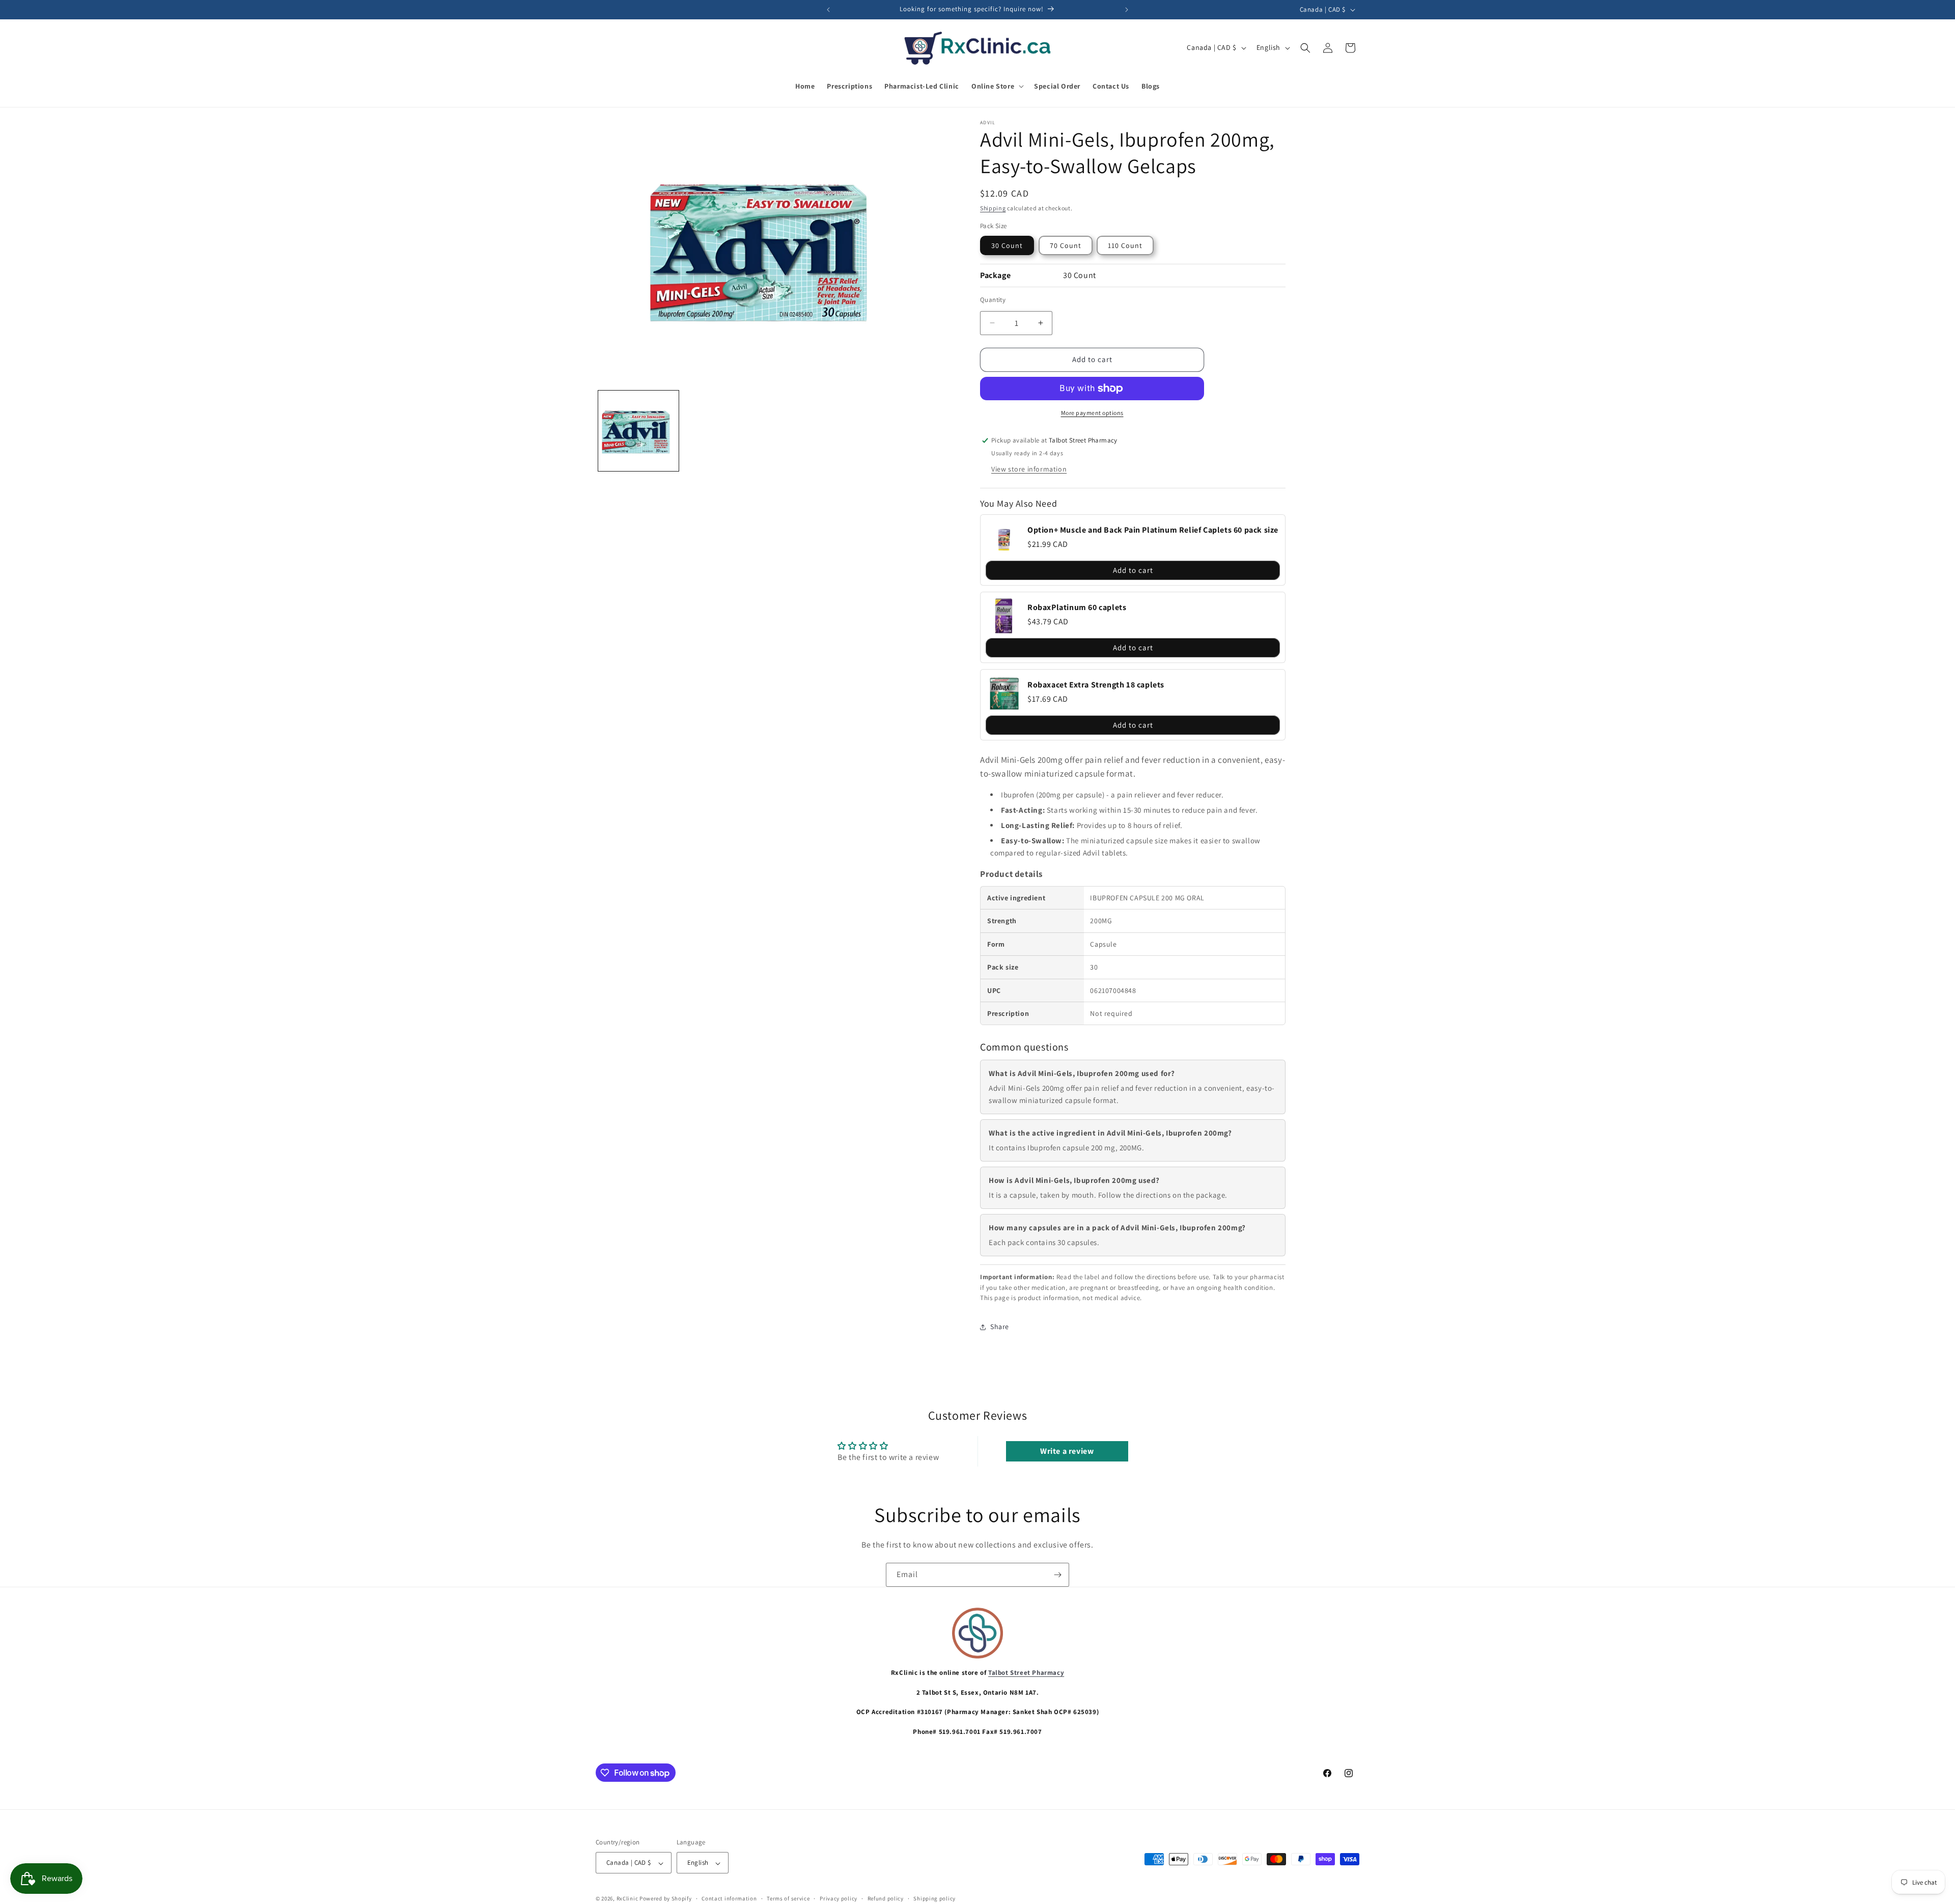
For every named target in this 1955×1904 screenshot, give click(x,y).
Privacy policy (839, 1898)
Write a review (1067, 1451)
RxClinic (627, 1899)
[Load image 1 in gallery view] (638, 431)
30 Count (1007, 245)
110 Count (1125, 245)
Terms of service (788, 1898)
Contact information (729, 1898)
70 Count (1066, 245)
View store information (1029, 469)
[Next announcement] (1127, 10)
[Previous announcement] (828, 10)
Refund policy (886, 1898)
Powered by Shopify (666, 1899)
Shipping (993, 208)
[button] (997, 86)
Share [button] (1000, 1327)
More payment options (1092, 413)
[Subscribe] (1057, 1575)
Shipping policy (934, 1898)
